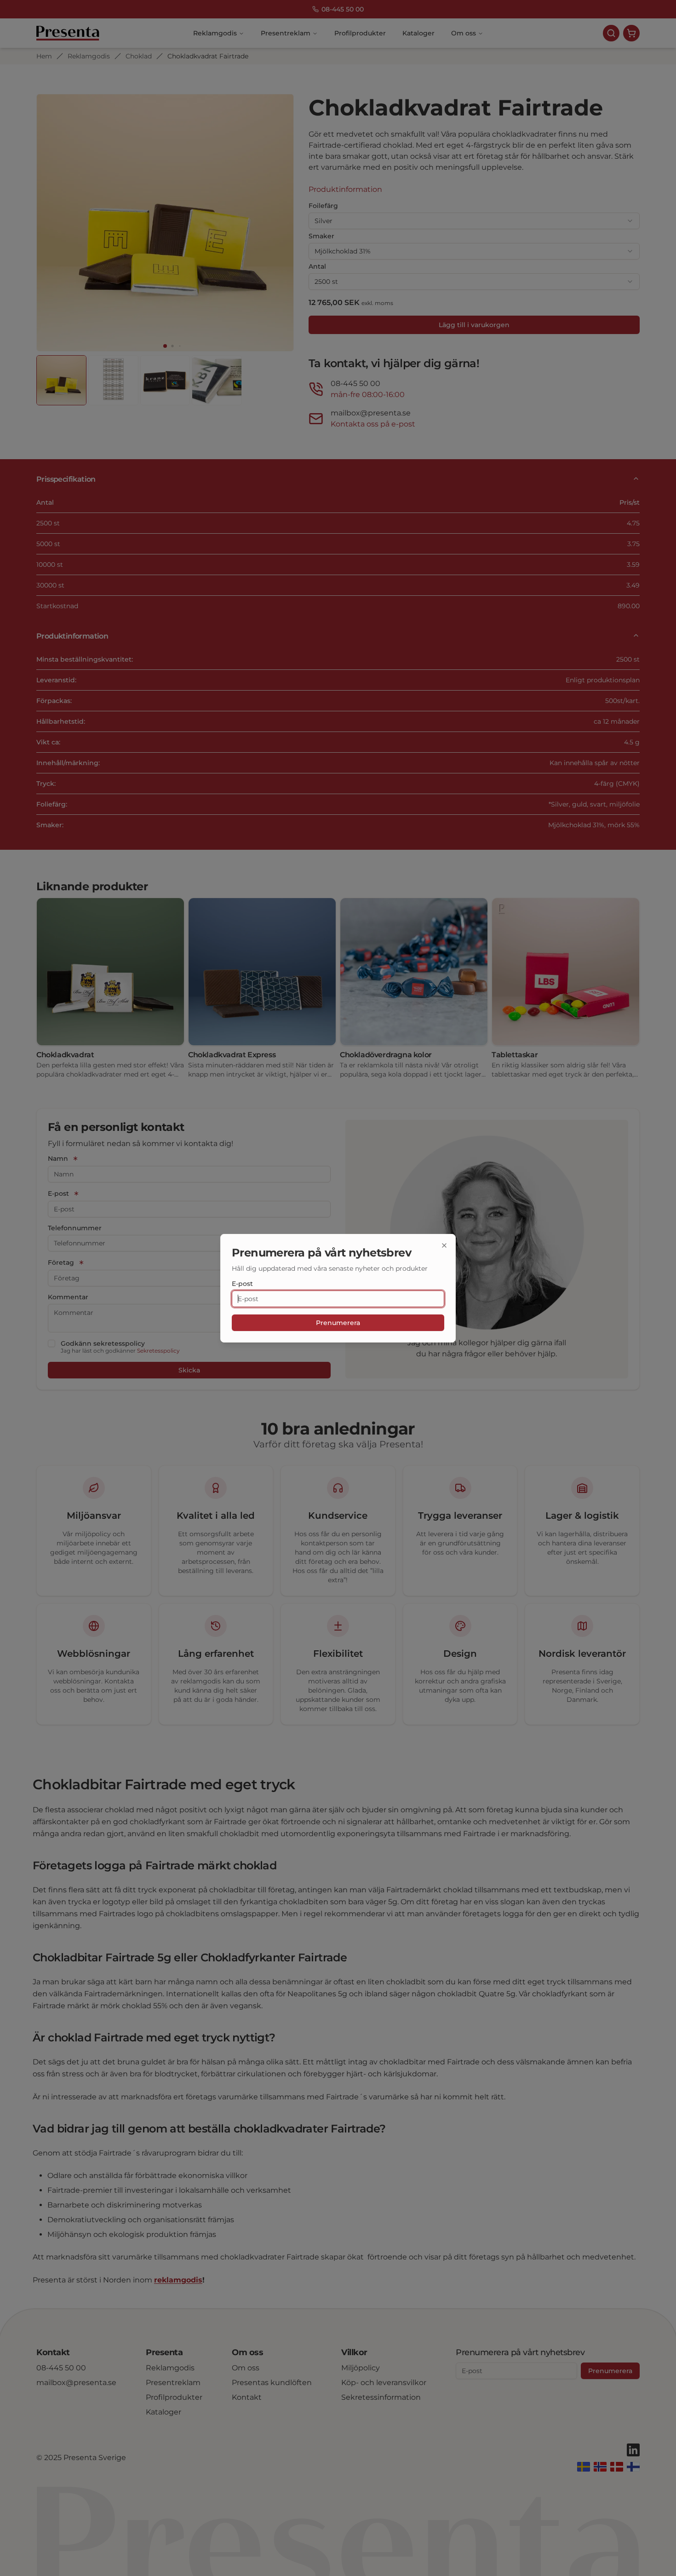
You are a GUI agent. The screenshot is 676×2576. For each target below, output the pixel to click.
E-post (242, 1284)
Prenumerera (338, 1323)
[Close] (444, 1245)
